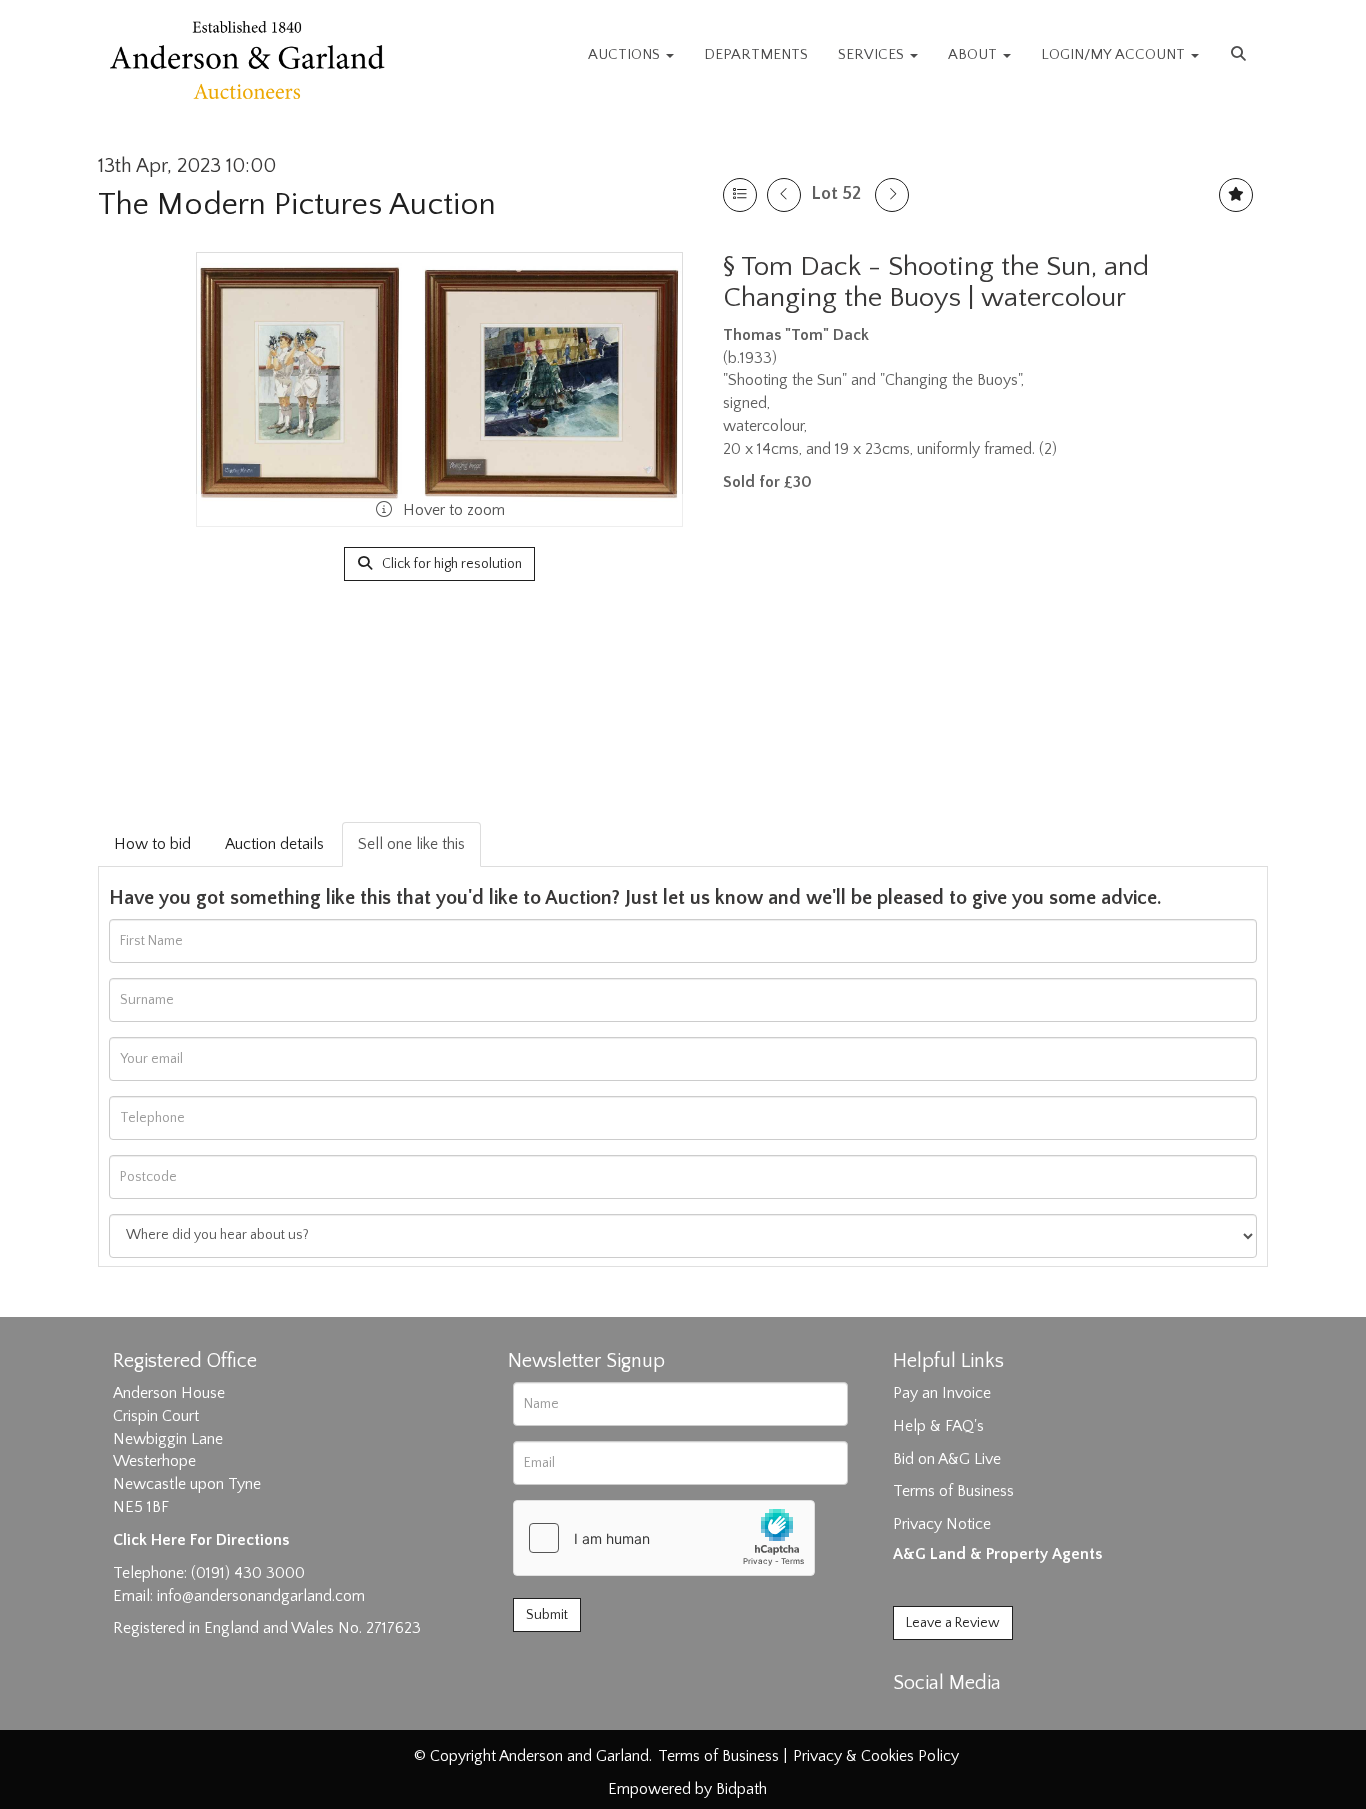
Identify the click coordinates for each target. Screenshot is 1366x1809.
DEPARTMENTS (756, 54)
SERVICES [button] (873, 54)
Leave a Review (953, 1623)
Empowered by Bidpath (687, 1789)
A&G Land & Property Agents (997, 1554)
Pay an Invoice (942, 1393)
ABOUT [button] (974, 54)
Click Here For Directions (201, 1540)
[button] (1241, 55)
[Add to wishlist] (1236, 195)
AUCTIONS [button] (626, 54)
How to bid (152, 844)
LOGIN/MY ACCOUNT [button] (1115, 54)
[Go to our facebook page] (912, 1718)
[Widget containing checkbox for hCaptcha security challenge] (664, 1538)
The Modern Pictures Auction (297, 204)
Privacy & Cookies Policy (876, 1756)
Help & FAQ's (938, 1426)
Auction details (274, 844)
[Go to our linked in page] (954, 1718)
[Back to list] (740, 195)
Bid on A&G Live (947, 1459)
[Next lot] (892, 195)
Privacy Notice (942, 1524)
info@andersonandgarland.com (261, 1596)
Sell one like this (411, 844)
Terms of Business (953, 1491)
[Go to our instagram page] (995, 1718)
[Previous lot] (784, 195)
